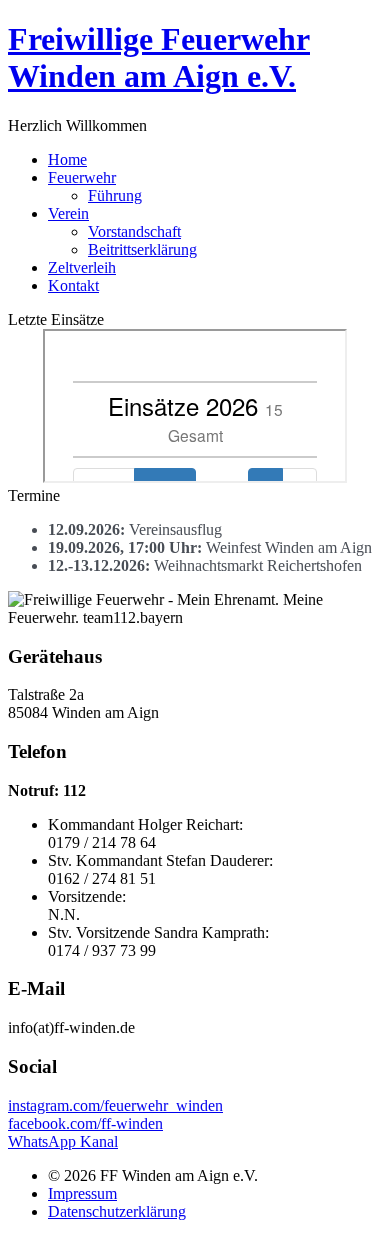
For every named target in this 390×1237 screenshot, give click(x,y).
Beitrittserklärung (142, 249)
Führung (115, 195)
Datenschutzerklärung (117, 1211)
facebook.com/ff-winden (85, 1123)
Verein (68, 213)
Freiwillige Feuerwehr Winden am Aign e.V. (159, 57)
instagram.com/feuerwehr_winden (115, 1105)
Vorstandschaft (134, 231)
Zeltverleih (82, 267)
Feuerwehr (82, 177)
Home (67, 159)
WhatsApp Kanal (63, 1141)
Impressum (82, 1193)
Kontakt (73, 285)
